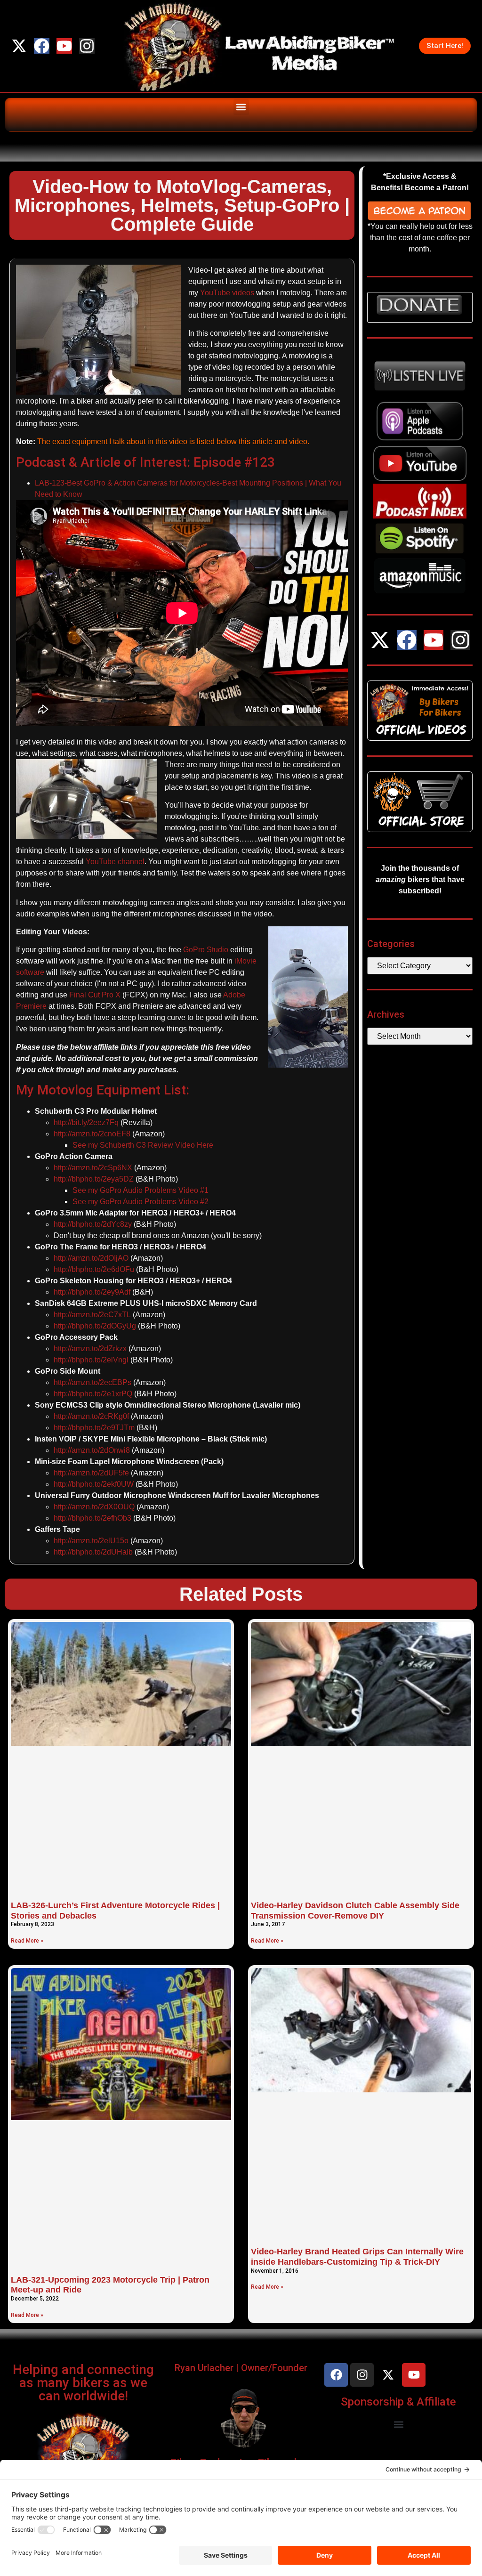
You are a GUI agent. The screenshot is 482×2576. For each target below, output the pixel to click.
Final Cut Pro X (95, 995)
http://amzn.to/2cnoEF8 (92, 1134)
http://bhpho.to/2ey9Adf (92, 1292)
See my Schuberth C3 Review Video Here (143, 1145)
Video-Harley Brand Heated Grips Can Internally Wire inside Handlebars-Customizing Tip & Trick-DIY (357, 2257)
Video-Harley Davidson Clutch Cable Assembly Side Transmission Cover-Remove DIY (355, 1911)
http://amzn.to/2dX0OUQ (94, 1507)
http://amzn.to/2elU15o (91, 1541)
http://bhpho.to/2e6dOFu (94, 1269)
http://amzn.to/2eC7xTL (92, 1315)
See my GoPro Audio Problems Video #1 (141, 1190)
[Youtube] (64, 46)
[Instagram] (87, 46)
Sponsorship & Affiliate (398, 2402)
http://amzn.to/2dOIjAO (91, 1258)
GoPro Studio (206, 950)
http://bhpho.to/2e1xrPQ (93, 1394)
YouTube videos (227, 293)
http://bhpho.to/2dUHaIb (93, 1552)
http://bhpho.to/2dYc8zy (93, 1224)
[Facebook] (42, 46)
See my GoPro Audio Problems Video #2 (141, 1202)
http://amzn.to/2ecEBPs (92, 1382)
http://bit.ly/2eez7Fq (86, 1122)
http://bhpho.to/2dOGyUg (95, 1326)
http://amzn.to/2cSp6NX (93, 1168)
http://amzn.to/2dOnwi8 (92, 1450)
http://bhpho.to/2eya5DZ (94, 1179)
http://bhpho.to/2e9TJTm (94, 1428)
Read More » (27, 1941)
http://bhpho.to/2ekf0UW (94, 1484)
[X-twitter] (19, 46)
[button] (241, 107)
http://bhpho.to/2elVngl (91, 1360)
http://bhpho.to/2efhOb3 (92, 1518)
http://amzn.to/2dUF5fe (91, 1473)
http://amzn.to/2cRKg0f (91, 1416)
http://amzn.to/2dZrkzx (90, 1349)
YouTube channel (115, 862)
